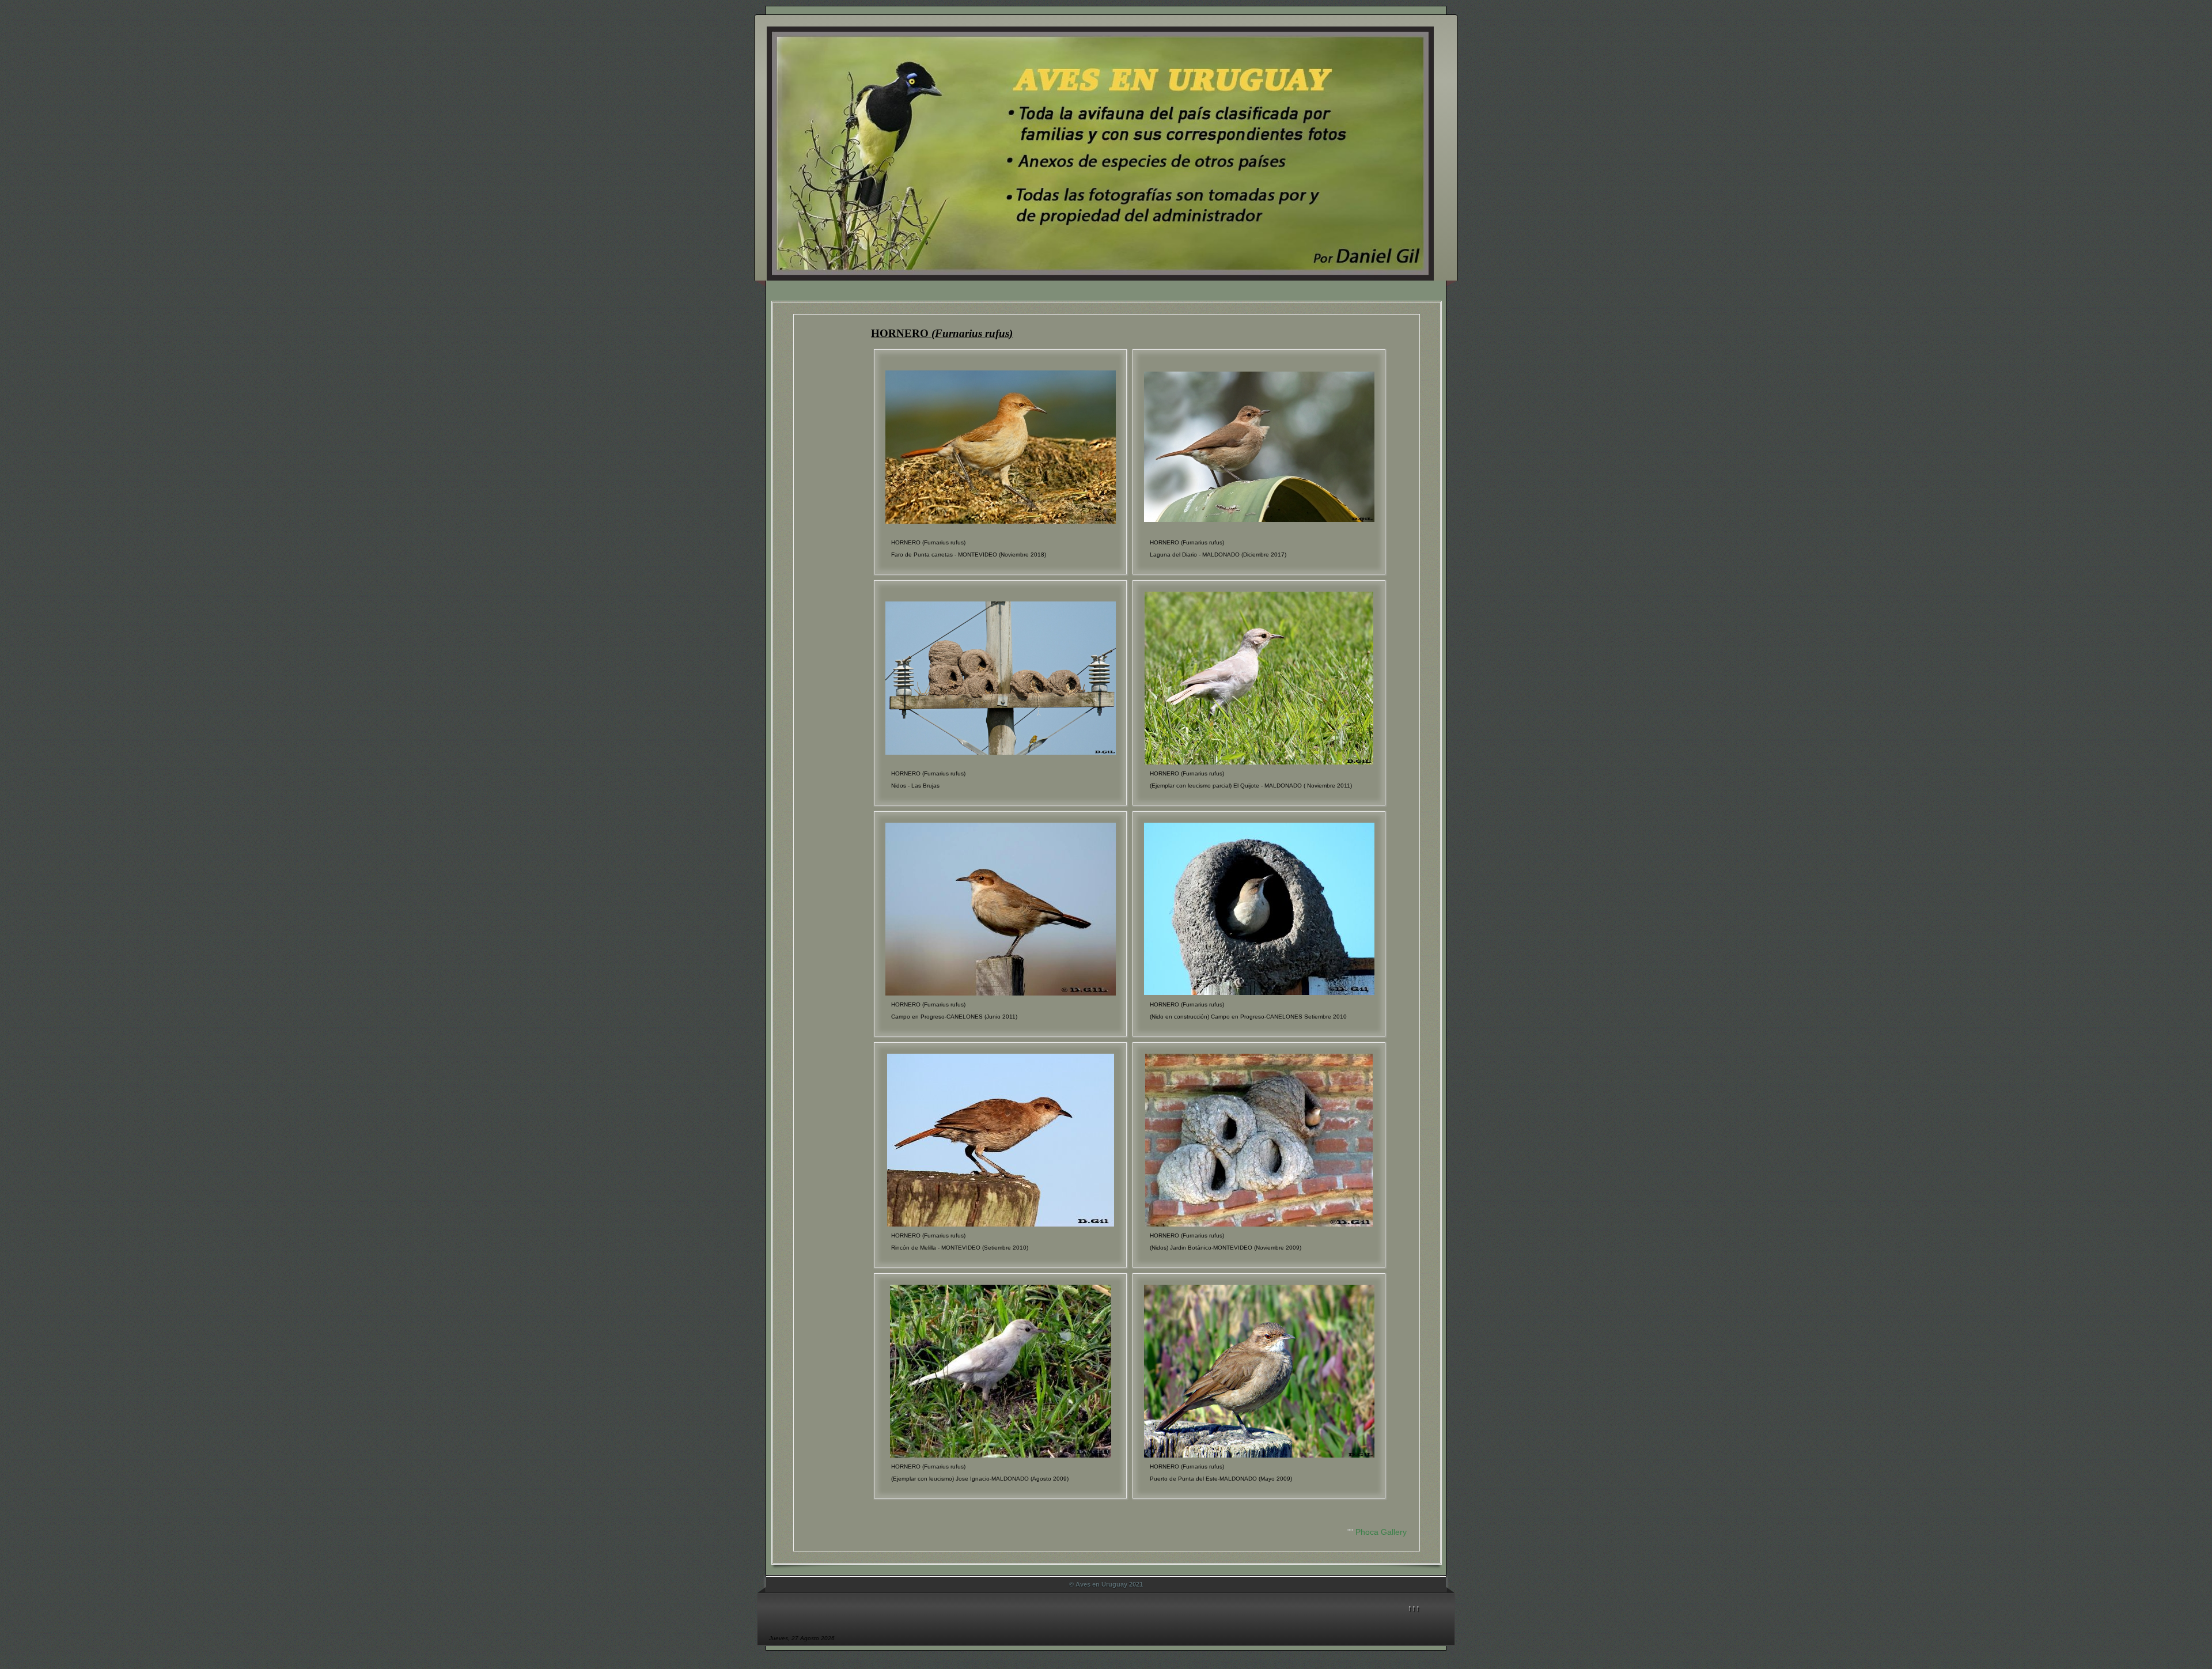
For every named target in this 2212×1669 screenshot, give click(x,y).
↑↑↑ (1414, 1608)
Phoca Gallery (1381, 1532)
